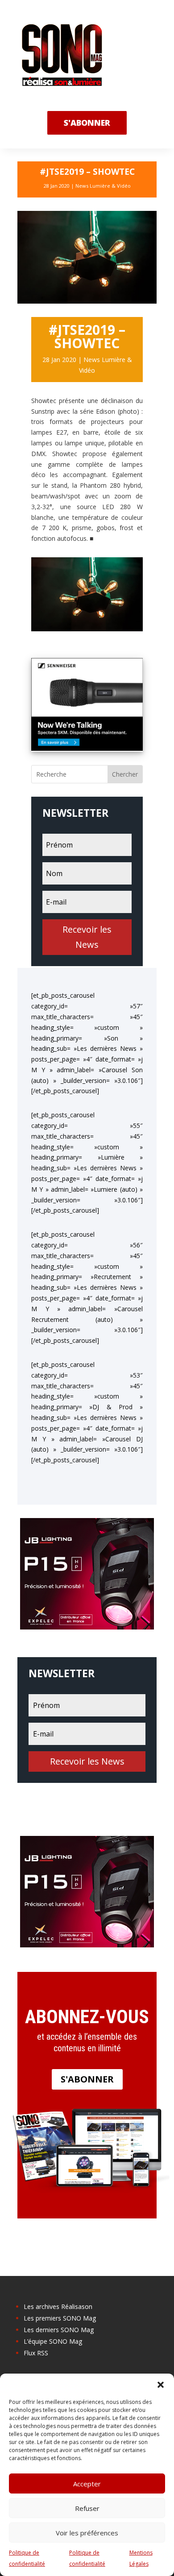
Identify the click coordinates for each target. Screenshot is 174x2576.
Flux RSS (36, 2353)
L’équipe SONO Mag (53, 2341)
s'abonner (87, 123)
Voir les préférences (87, 2533)
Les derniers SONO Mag (59, 2330)
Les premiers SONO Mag (60, 2318)
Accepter (87, 2484)
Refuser (87, 2508)
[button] (161, 2385)
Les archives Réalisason (58, 2306)
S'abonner (87, 2079)
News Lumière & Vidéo (103, 186)
